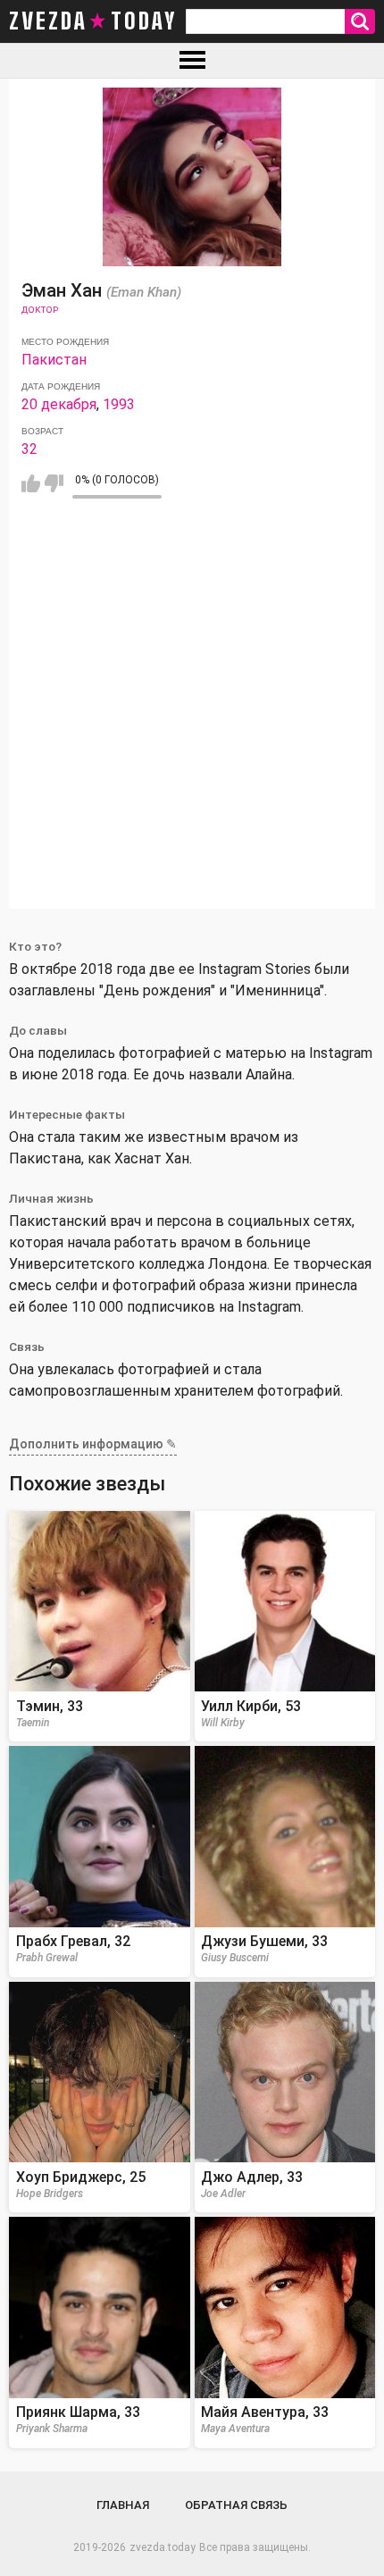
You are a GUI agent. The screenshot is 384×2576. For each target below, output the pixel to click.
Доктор (40, 310)
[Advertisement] (192, 717)
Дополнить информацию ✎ (93, 1444)
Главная (123, 2505)
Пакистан (54, 360)
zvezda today (93, 21)
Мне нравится (31, 483)
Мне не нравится (54, 483)
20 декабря (59, 404)
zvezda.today (163, 2547)
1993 (119, 404)
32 (29, 449)
